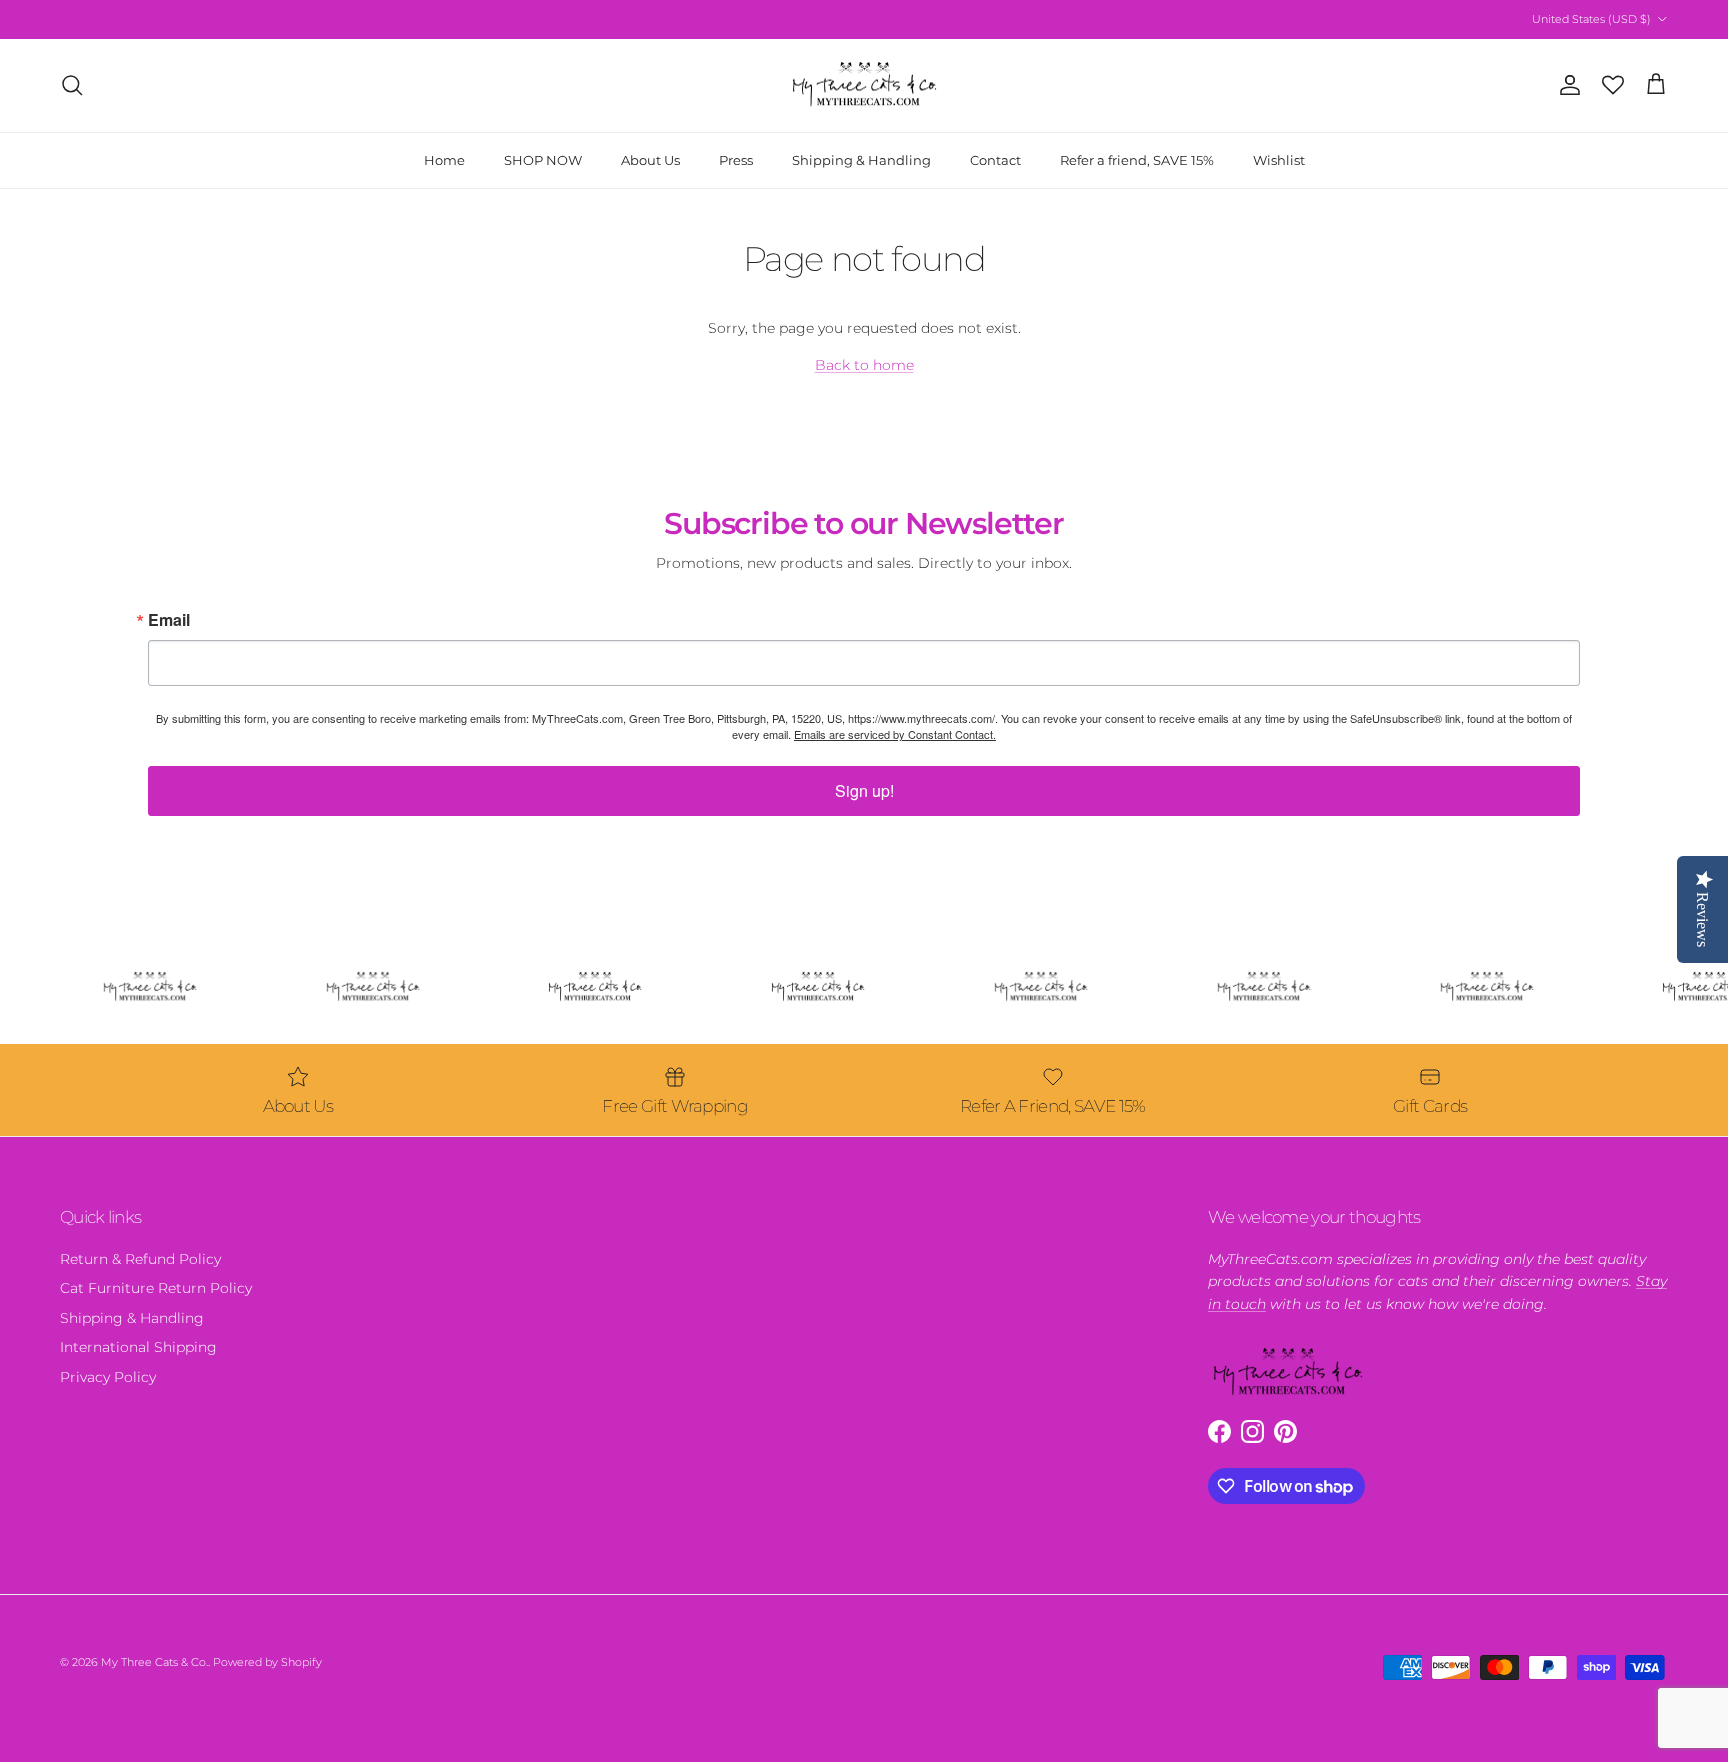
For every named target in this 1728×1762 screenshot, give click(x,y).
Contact (995, 159)
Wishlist (1279, 159)
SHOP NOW (543, 159)
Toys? (838, 19)
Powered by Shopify (267, 1662)
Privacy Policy (108, 1377)
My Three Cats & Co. (154, 1662)
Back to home (864, 365)
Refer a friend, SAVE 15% (1137, 159)
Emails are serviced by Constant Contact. (895, 734)
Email (169, 620)
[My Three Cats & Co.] (864, 85)
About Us (650, 159)
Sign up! (864, 790)
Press (736, 159)
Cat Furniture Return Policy (156, 1288)
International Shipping (138, 1347)
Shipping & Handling (861, 159)
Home (444, 159)
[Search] (72, 85)
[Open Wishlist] (1613, 85)
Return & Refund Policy (140, 1259)
